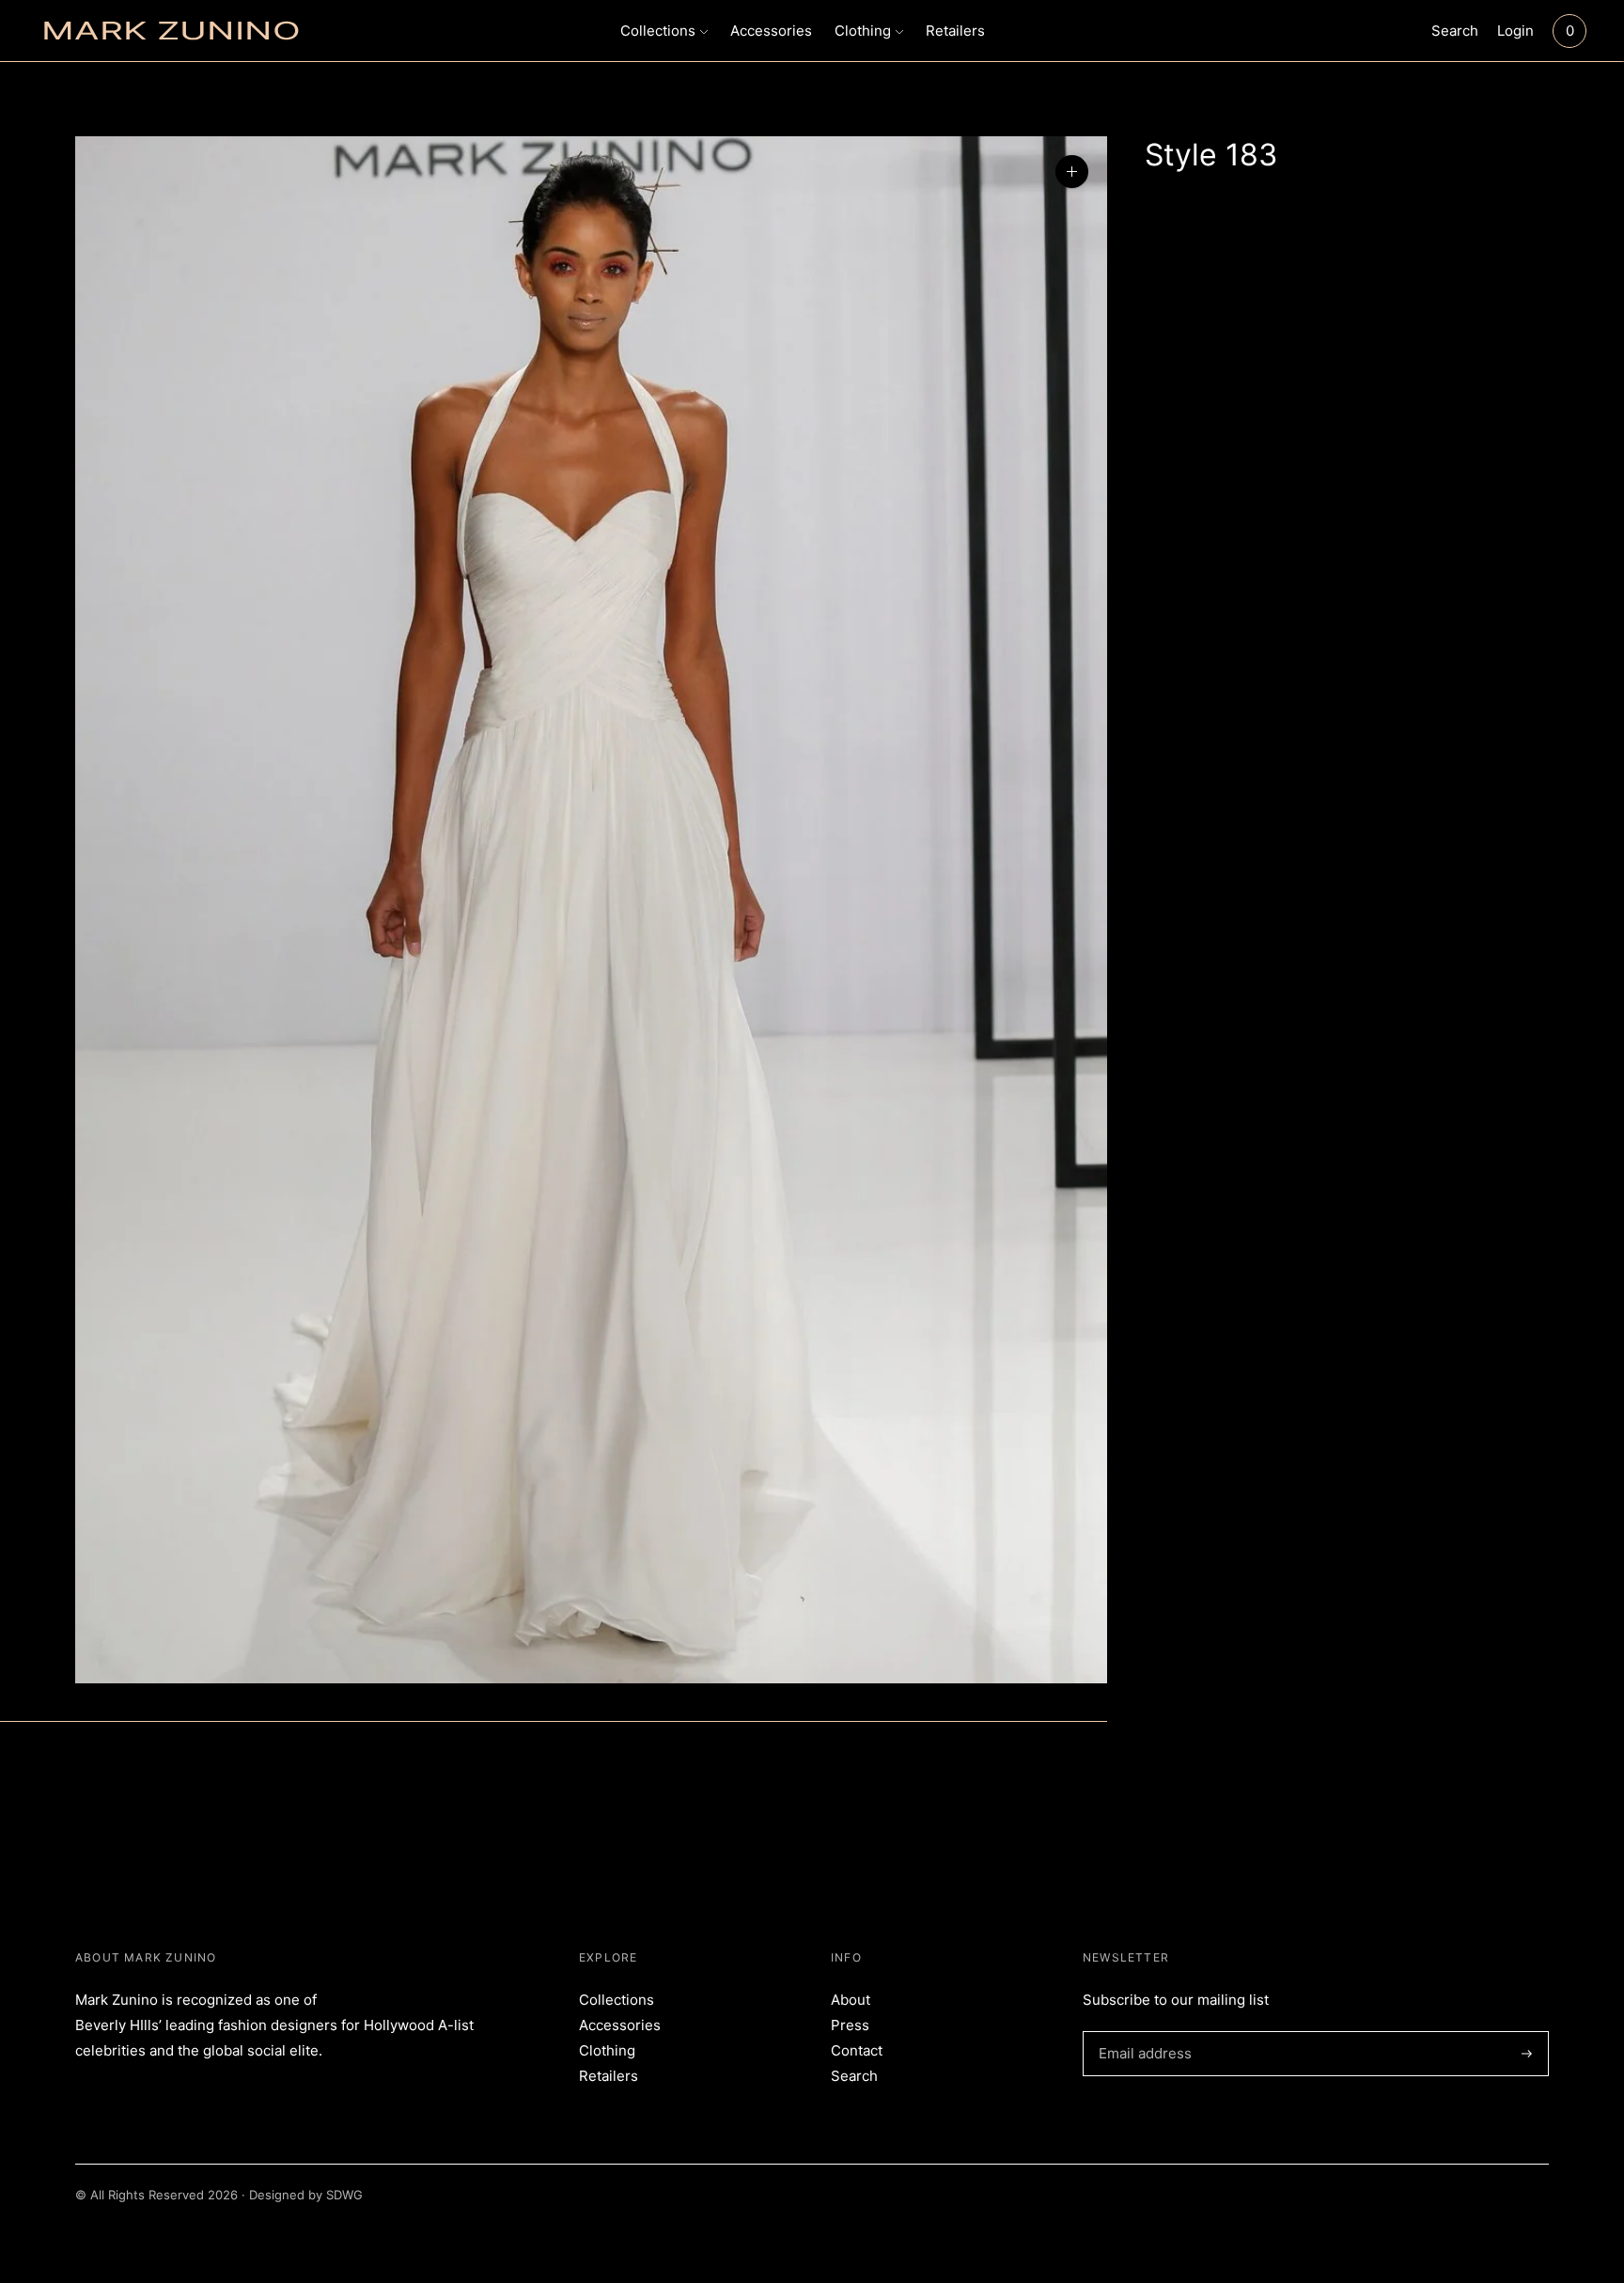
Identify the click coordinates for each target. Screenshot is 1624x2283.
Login (1515, 31)
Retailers (955, 31)
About (851, 2000)
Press (850, 2025)
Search (1455, 31)
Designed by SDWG (306, 2195)
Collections (658, 31)
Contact (857, 2050)
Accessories (771, 31)
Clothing (863, 31)
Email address (1142, 2031)
